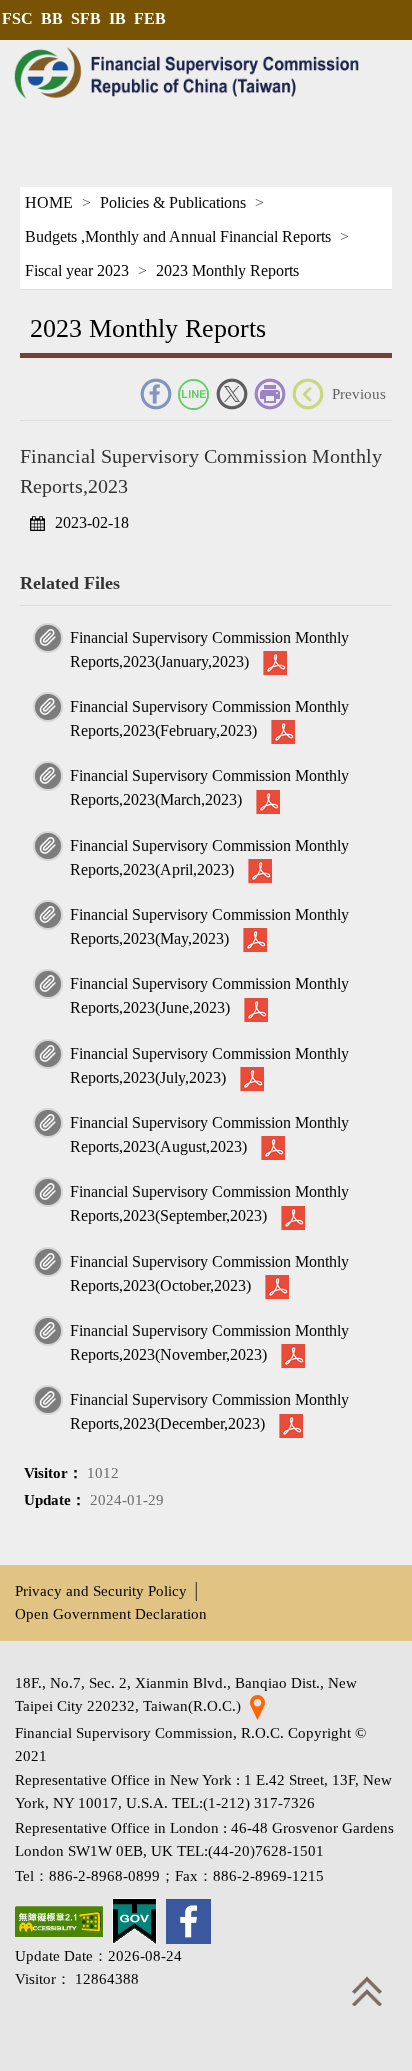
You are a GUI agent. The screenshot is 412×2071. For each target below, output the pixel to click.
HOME (49, 202)
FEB (150, 18)
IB (117, 18)
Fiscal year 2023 (77, 270)
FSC (17, 18)
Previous (359, 393)
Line (194, 394)
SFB (86, 18)
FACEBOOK (156, 394)
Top (367, 1991)
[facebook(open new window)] (188, 1921)
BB (52, 18)
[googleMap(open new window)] (257, 1705)
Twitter (232, 394)
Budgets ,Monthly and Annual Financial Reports (178, 236)
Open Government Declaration (111, 1613)
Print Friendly (270, 394)
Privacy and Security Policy (101, 1590)
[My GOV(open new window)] (134, 1921)
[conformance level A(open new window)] (59, 1921)
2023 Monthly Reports (227, 270)
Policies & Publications (173, 202)
